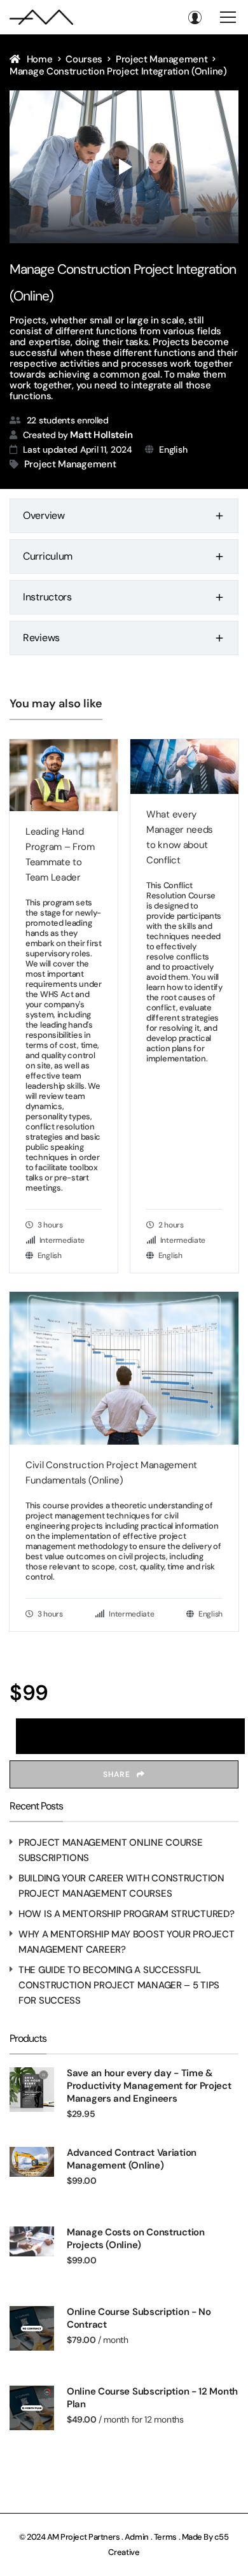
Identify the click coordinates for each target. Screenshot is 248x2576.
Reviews (41, 638)
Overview (44, 515)
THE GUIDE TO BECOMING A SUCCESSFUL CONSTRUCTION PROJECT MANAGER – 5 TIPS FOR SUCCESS (119, 1985)
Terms (166, 2537)
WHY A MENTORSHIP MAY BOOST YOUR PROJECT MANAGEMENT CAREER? (126, 1942)
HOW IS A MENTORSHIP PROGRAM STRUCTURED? (126, 1914)
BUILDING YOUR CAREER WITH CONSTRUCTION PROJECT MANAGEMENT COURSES (121, 1886)
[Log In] (195, 17)
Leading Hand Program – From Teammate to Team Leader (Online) (60, 855)
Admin (137, 2537)
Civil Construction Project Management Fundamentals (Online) (111, 1473)
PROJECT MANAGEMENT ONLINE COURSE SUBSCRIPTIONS (110, 1850)
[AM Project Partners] (41, 17)
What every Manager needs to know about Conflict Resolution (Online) (180, 838)
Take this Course (131, 1736)
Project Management (70, 464)
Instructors (47, 597)
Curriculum (48, 556)
